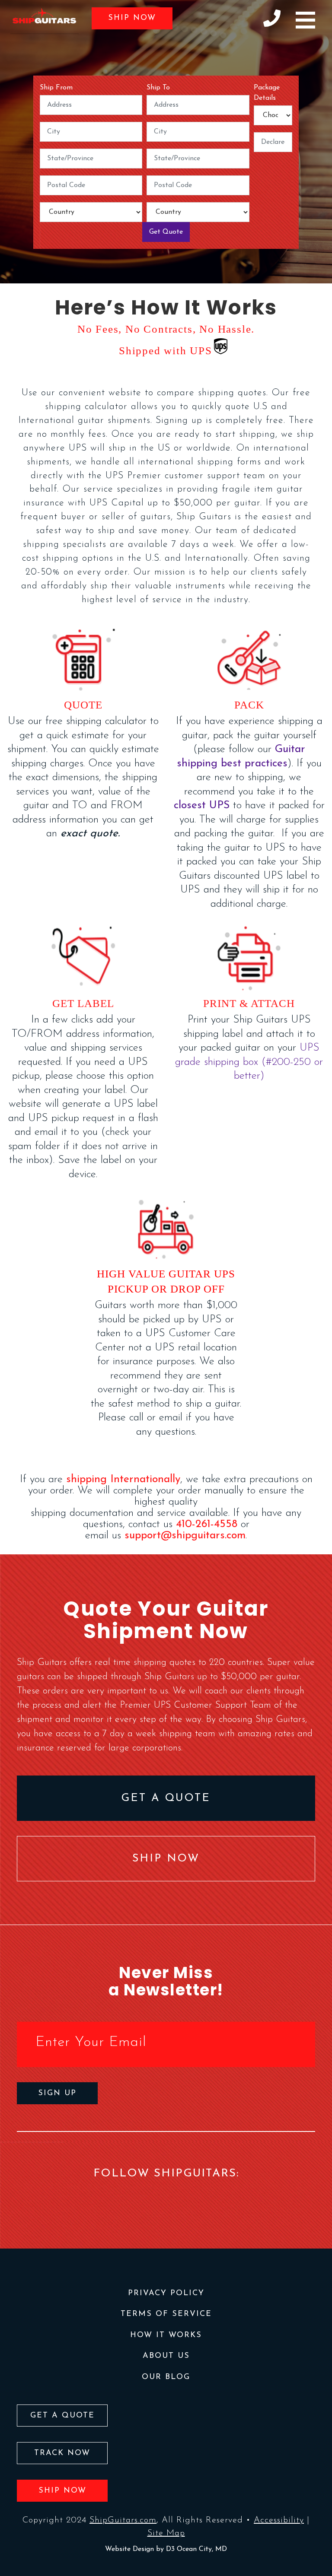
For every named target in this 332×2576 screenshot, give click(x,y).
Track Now (62, 2453)
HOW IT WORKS (166, 2335)
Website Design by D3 (141, 2549)
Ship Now (132, 18)
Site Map (166, 2533)
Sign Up (57, 2093)
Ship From (56, 88)
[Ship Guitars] (45, 16)
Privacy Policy (166, 2293)
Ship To (158, 88)
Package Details (267, 93)
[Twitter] (180, 2198)
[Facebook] (152, 2198)
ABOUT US (166, 2356)
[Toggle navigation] (305, 20)
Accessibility (279, 2520)
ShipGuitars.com (123, 2520)
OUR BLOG (166, 2377)
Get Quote (166, 232)
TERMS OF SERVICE (166, 2314)
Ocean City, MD (202, 2549)
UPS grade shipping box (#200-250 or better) (249, 1062)
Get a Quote (166, 1798)
